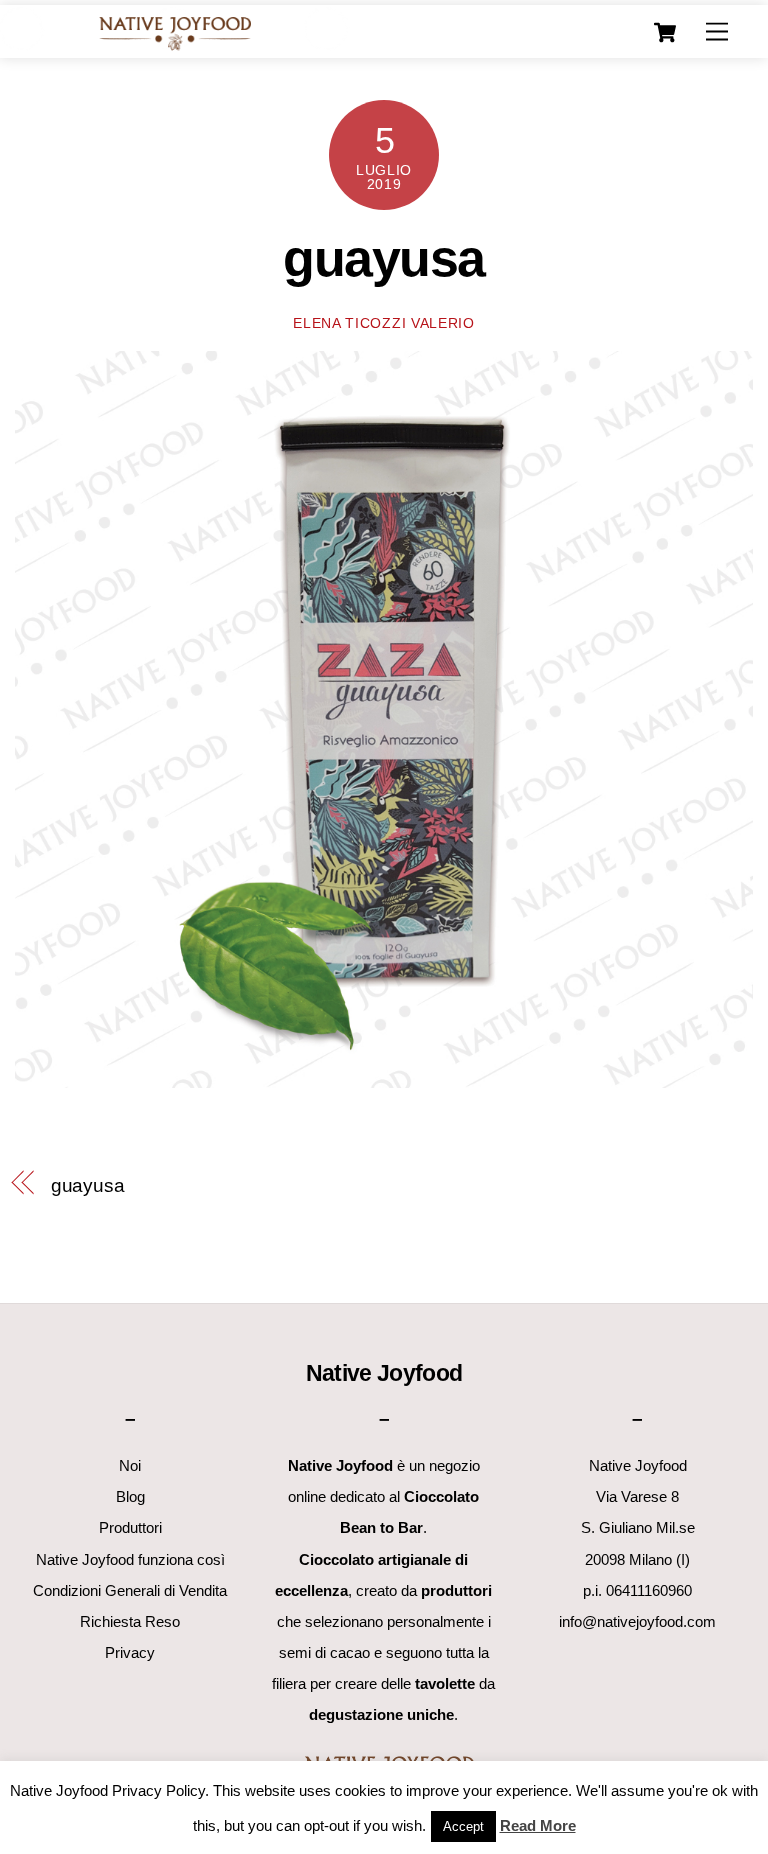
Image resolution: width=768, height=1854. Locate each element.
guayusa (383, 258)
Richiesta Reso (130, 1621)
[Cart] (665, 33)
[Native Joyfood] (174, 32)
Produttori (130, 1527)
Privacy (130, 1652)
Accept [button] (463, 1826)
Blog (130, 1496)
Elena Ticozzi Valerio (383, 323)
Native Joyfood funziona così (130, 1559)
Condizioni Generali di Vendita (130, 1590)
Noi (130, 1465)
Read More (538, 1825)
